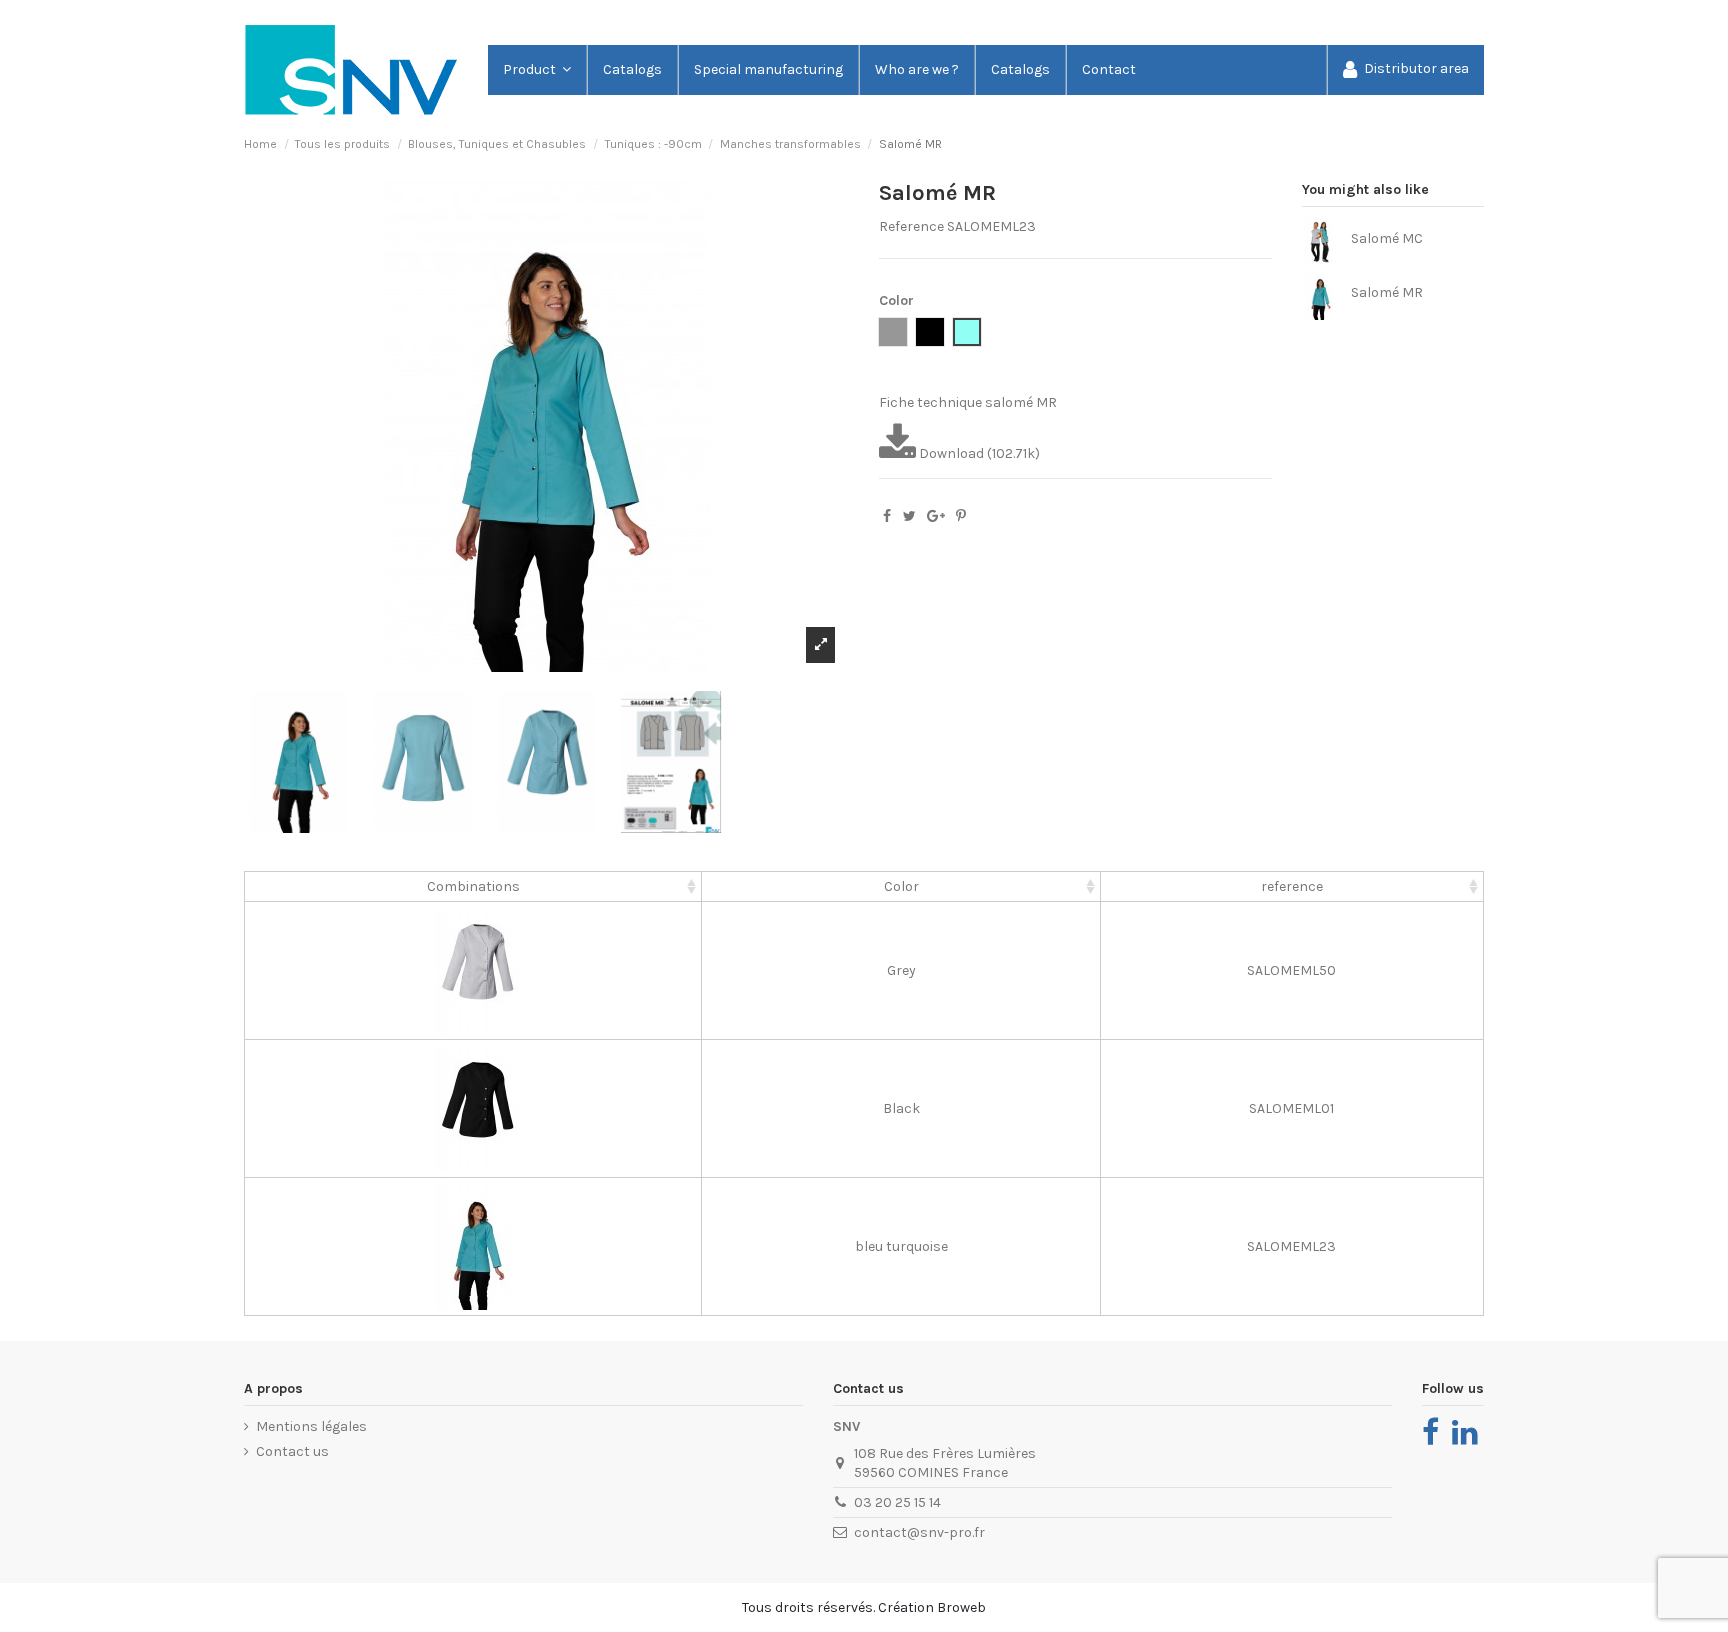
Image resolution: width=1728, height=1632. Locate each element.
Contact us (292, 1451)
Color (901, 886)
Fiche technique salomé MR (968, 402)
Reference (911, 226)
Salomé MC (1387, 238)
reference (1292, 886)
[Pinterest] (961, 516)
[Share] (887, 516)
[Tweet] (909, 516)
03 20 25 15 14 (897, 1502)
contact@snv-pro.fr (919, 1532)
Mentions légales (311, 1426)
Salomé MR (1387, 292)
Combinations (473, 886)
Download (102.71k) (978, 453)
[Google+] (936, 516)
